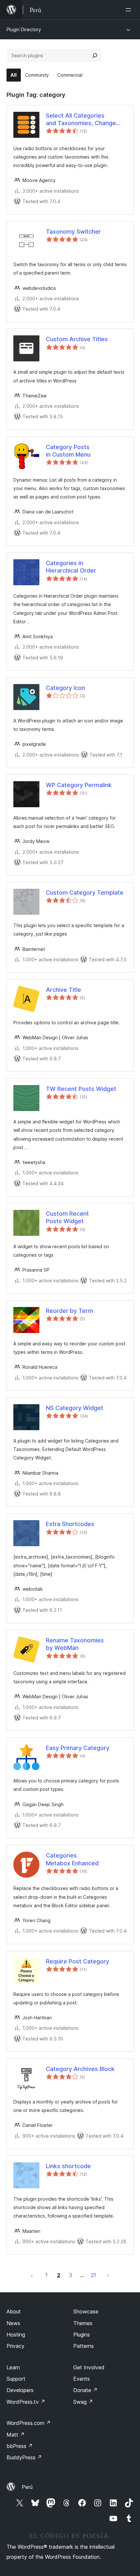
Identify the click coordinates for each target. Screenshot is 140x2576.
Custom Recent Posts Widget (67, 1217)
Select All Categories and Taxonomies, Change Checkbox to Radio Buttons (84, 120)
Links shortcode (68, 2166)
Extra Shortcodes (70, 1524)
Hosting (16, 2335)
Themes (83, 2323)
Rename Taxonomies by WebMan (75, 1644)
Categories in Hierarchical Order (71, 567)
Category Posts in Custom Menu (68, 451)
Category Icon (65, 688)
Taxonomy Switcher (73, 232)
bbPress (20, 2446)
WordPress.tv (26, 2402)
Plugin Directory (24, 29)
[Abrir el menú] (130, 10)
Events (82, 2379)
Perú (27, 2487)
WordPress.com (29, 2423)
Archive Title (63, 990)
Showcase (86, 2311)
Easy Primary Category (78, 1748)
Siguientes (108, 2275)
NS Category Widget (75, 1408)
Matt (16, 2435)
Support (16, 2379)
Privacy (15, 2346)
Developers (20, 2390)
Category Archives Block (80, 2069)
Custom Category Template (85, 893)
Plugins (82, 2335)
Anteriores (32, 2275)
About (14, 2311)
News (13, 2323)
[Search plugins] (95, 56)
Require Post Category (77, 1961)
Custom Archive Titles (77, 339)
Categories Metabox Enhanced (72, 1859)
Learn (13, 2367)
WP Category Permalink (79, 785)
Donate (85, 2390)
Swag (83, 2402)
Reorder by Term (70, 1311)
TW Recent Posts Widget (81, 1089)
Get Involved (89, 2367)
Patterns (84, 2346)
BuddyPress (24, 2457)
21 (93, 2275)
